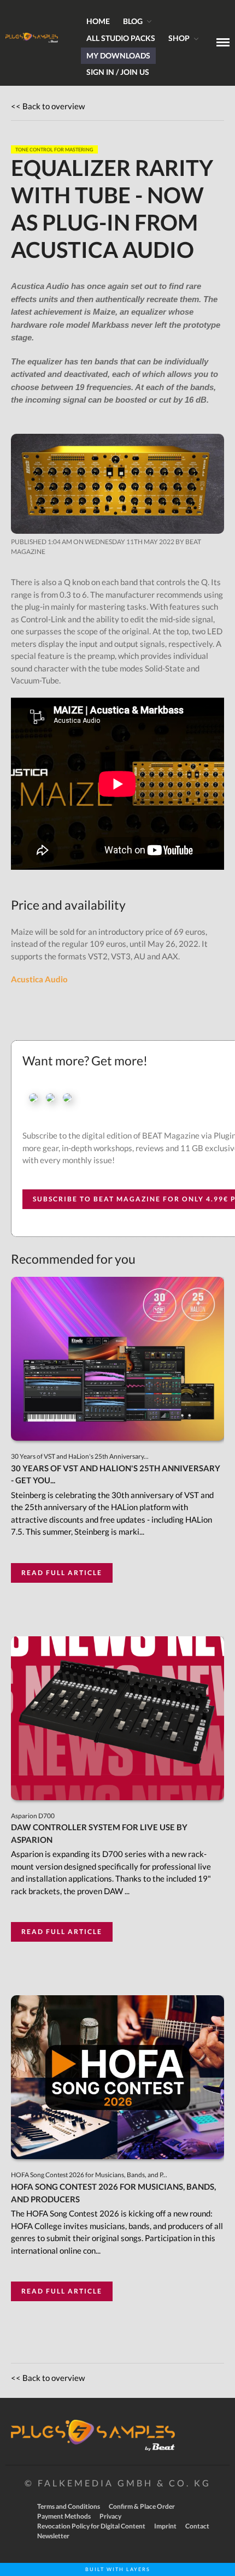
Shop (179, 38)
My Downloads (118, 55)
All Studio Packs (121, 38)
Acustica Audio (39, 979)
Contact (197, 2526)
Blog (133, 21)
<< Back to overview (48, 106)
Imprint (165, 2526)
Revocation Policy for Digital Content (91, 2526)
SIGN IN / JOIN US (118, 72)
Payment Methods (64, 2516)
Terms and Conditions (69, 2506)
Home (98, 21)
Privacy (110, 2516)
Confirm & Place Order (142, 2506)
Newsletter (53, 2536)
